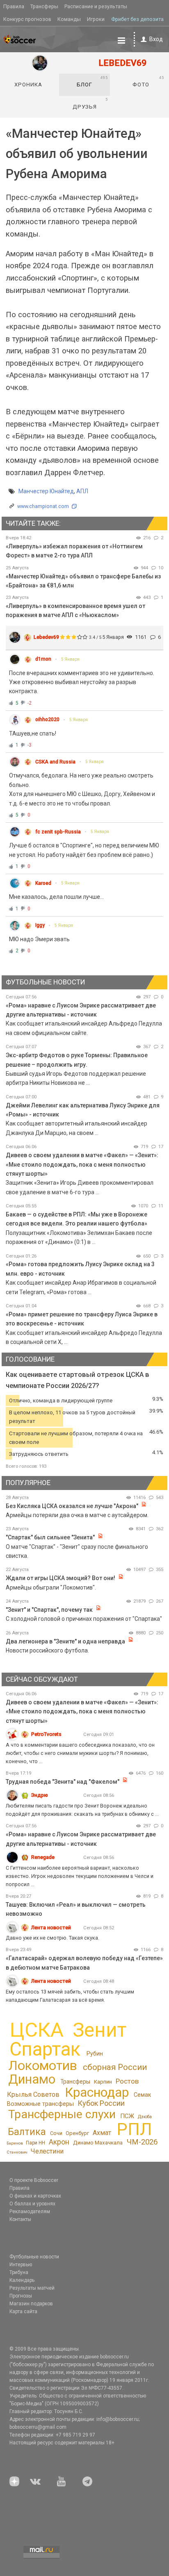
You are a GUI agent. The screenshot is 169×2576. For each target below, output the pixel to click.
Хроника (28, 85)
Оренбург (77, 2133)
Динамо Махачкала (98, 2143)
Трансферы (44, 6)
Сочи (56, 2133)
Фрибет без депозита (137, 19)
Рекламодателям (30, 2212)
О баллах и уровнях (32, 2204)
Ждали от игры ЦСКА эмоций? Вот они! (61, 1578)
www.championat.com (43, 506)
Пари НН (35, 2143)
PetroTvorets (46, 1734)
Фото (148, 81)
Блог (92, 81)
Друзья (90, 103)
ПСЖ (127, 2116)
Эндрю (40, 1795)
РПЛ (134, 2129)
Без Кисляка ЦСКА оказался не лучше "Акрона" (72, 1506)
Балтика (27, 2132)
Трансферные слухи (62, 2114)
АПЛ (82, 491)
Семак (142, 2095)
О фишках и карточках (35, 2196)
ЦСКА (37, 2030)
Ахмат (102, 2133)
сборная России (115, 2067)
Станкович (17, 2152)
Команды (69, 19)
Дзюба (145, 2117)
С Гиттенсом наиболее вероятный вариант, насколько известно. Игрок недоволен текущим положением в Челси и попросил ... (80, 1876)
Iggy (40, 925)
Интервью (21, 2265)
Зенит (99, 2030)
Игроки (96, 19)
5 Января (70, 659)
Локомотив (43, 2065)
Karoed (43, 883)
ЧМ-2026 (142, 2142)
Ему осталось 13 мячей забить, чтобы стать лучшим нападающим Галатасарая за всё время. (70, 1996)
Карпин (103, 2082)
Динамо (32, 2079)
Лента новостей (51, 1927)
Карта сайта (23, 2311)
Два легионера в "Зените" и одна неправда (66, 1641)
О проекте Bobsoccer (34, 2180)
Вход (156, 39)
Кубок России (101, 2103)
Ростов (127, 2081)
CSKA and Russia (55, 762)
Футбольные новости (34, 2257)
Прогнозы (21, 2296)
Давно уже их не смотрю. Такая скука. (53, 1938)
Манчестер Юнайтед (46, 491)
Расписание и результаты (96, 6)
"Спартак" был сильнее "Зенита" (50, 1537)
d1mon (43, 659)
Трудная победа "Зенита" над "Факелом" (63, 1782)
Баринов (15, 2143)
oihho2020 (47, 719)
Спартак (45, 2049)
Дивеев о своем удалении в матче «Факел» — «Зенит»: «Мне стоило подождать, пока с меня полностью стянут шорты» (82, 1164)
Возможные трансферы (40, 2104)
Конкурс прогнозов (27, 19)
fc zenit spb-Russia (58, 832)
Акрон (59, 2142)
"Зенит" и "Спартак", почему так (49, 1610)
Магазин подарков (31, 2304)
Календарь (22, 2280)
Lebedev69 (46, 637)
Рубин (95, 2054)
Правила (14, 6)
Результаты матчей (32, 2288)
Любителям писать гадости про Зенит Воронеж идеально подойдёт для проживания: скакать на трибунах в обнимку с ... (82, 1810)
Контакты (20, 2219)
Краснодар (97, 2092)
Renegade (43, 1857)
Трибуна (19, 2272)
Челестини (47, 2151)
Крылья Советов (33, 2094)
